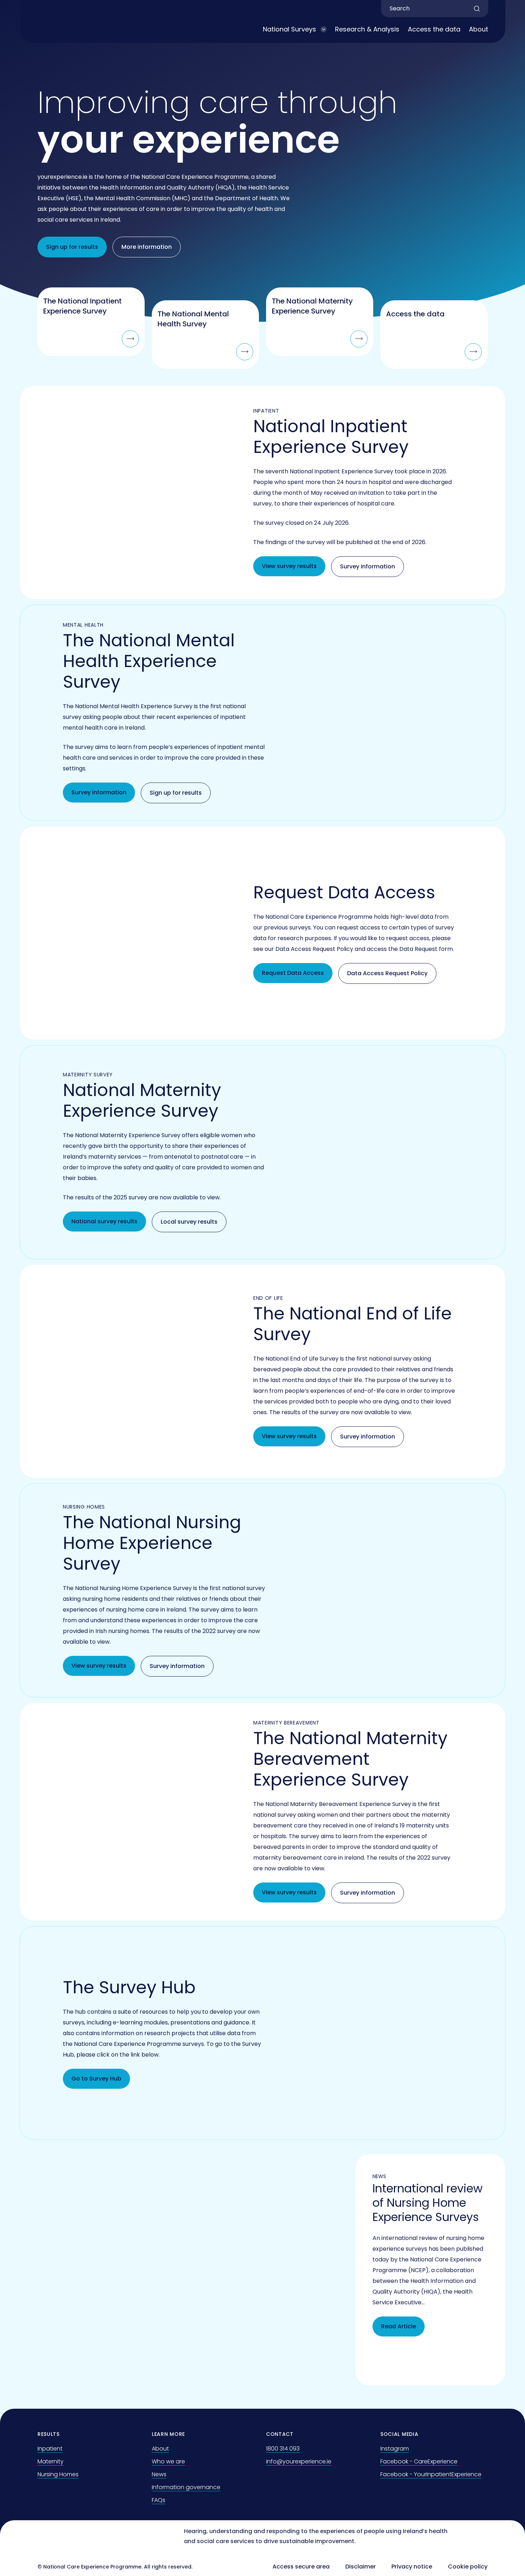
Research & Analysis (367, 29)
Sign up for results (72, 247)
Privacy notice (412, 2567)
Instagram (395, 2449)
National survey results (104, 1221)
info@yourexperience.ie (299, 2461)
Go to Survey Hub (96, 2079)
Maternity (51, 2461)
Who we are (168, 2461)
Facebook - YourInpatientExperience (431, 2474)
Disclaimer (361, 2567)
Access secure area (301, 2567)
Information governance (186, 2487)
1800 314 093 (283, 2449)
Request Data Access (293, 973)
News (159, 2474)
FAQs (159, 2500)
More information (147, 247)
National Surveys (289, 29)
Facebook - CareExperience (419, 2461)
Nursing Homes (58, 2474)
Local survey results (189, 1222)
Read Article (399, 2326)
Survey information (367, 566)
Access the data (434, 29)
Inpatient (50, 2449)
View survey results (289, 566)
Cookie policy (468, 2567)
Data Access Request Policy (387, 973)
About (479, 29)
